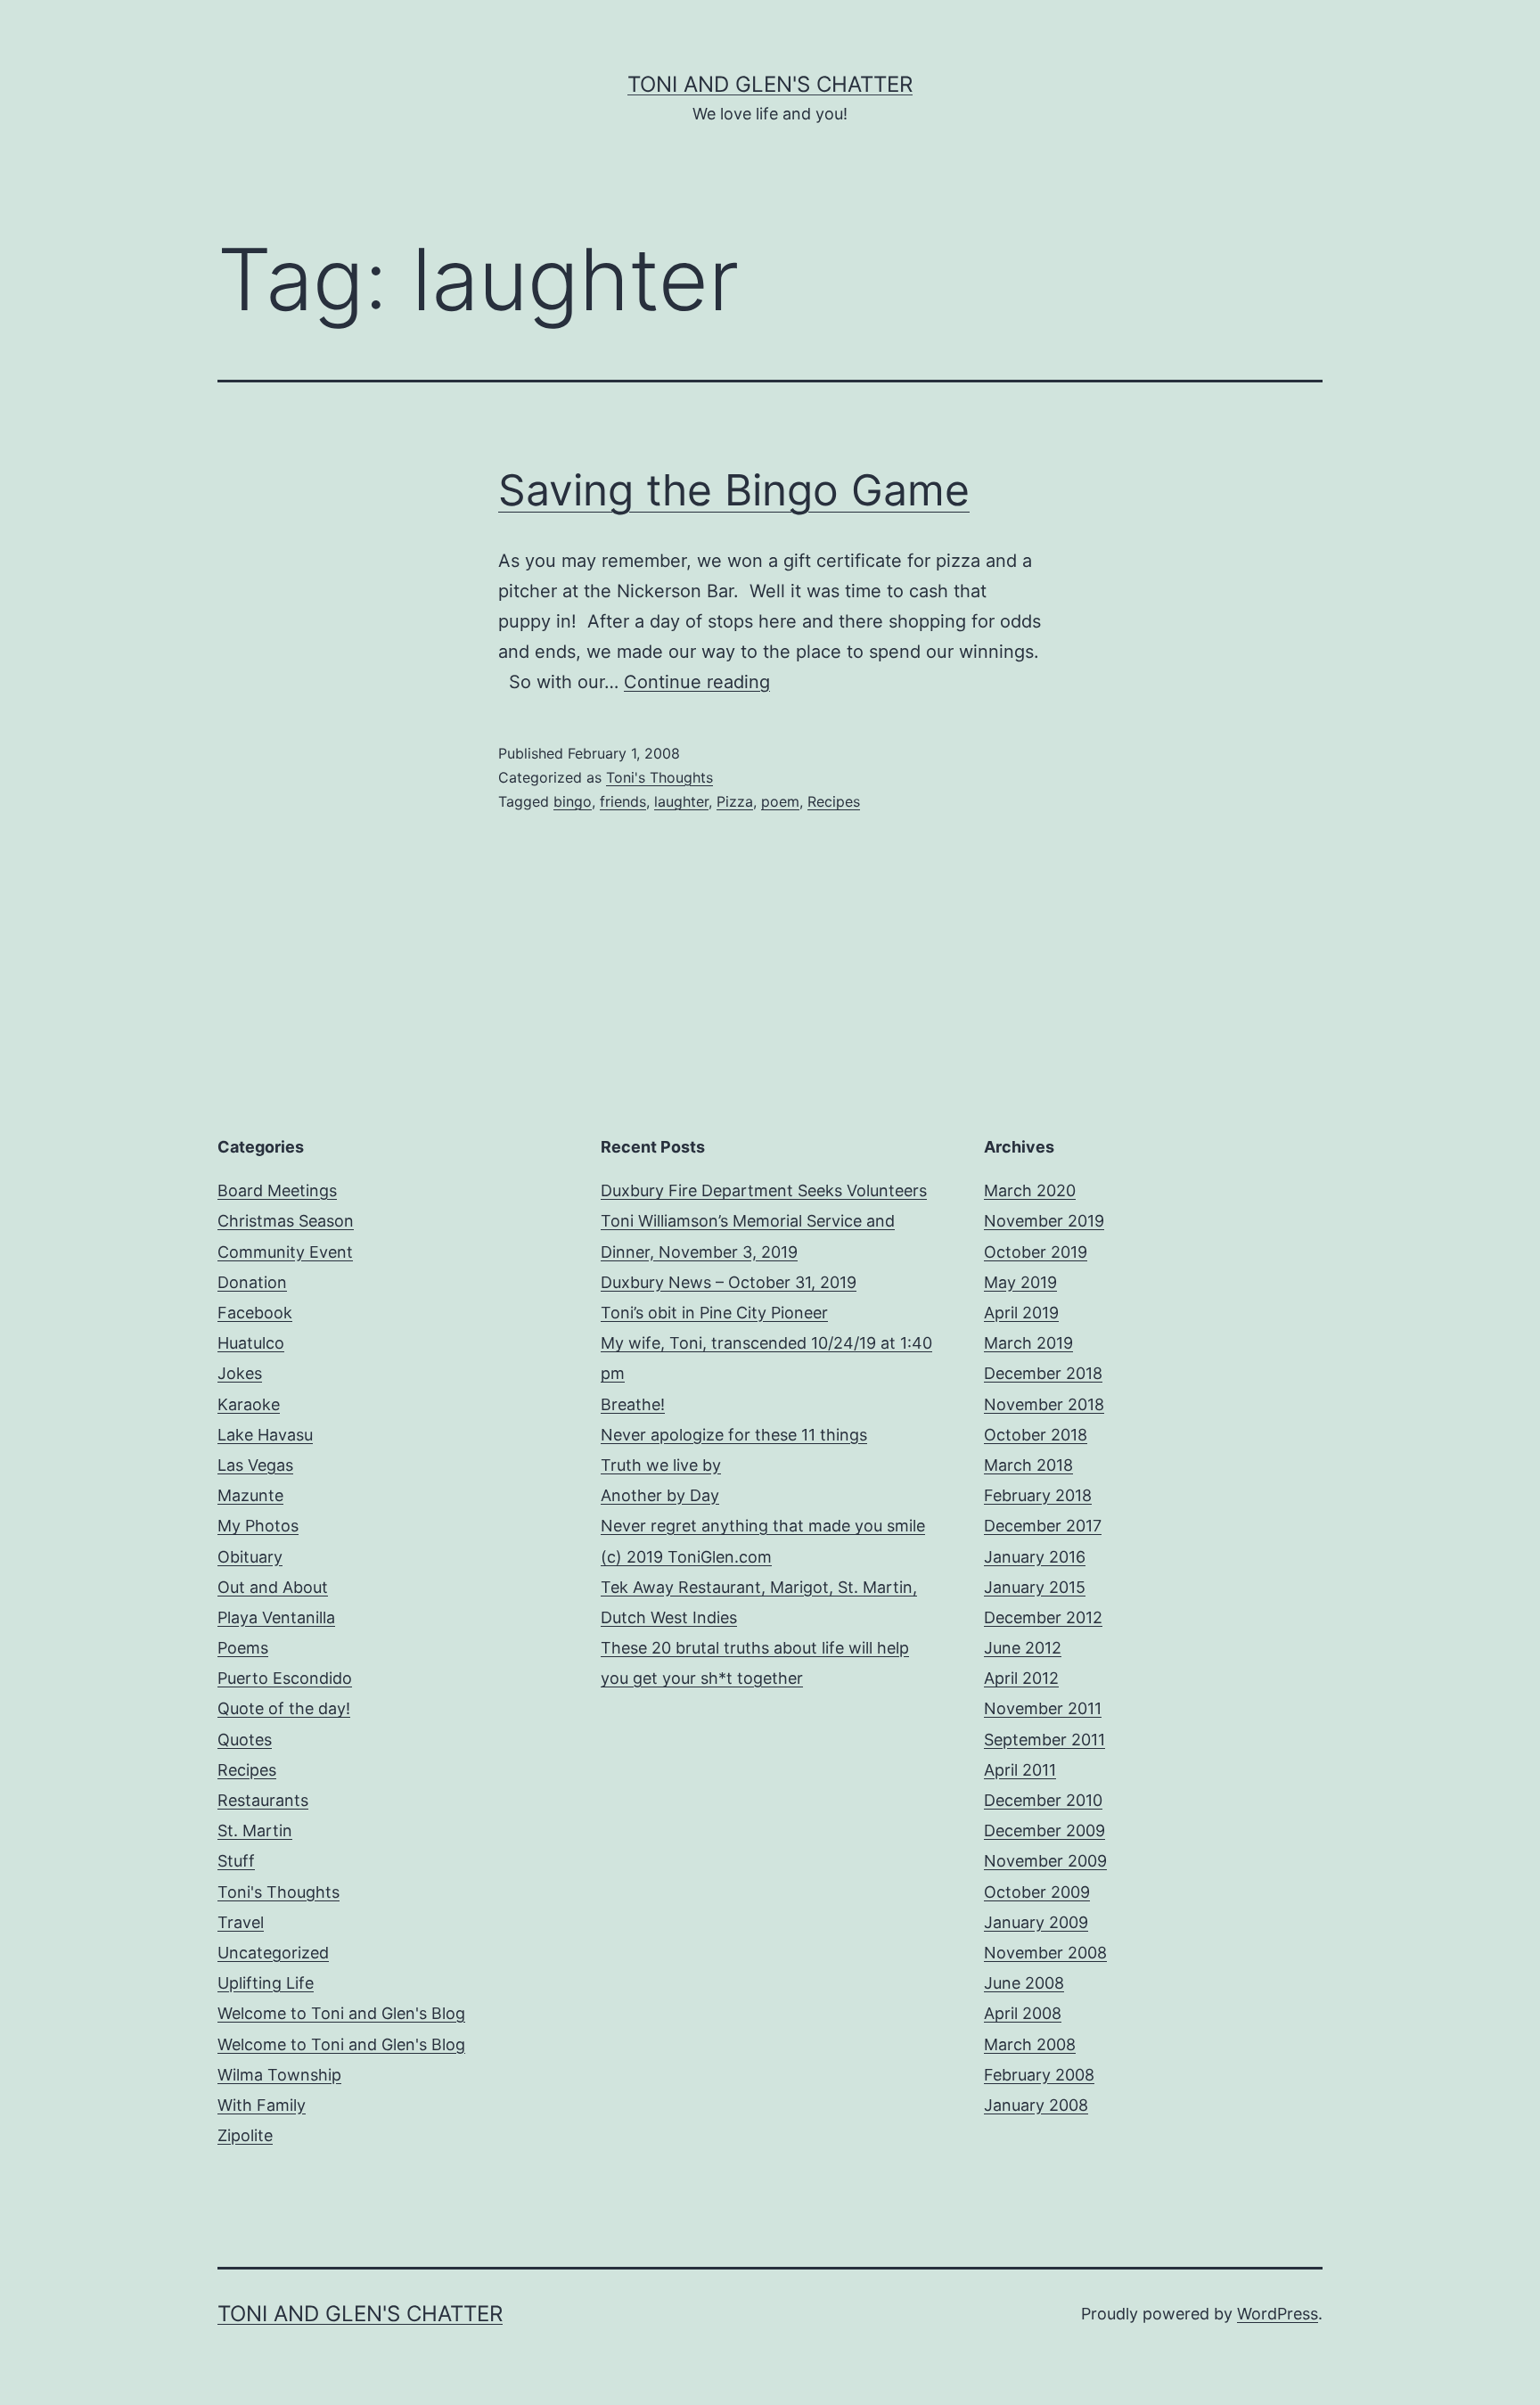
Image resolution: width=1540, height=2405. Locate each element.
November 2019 (1044, 1221)
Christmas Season (286, 1221)
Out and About (273, 1587)
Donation (252, 1282)
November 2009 (1045, 1861)
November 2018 (1044, 1404)
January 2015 (1035, 1587)
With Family (262, 2105)
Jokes (240, 1373)
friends (623, 801)
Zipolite (245, 2135)
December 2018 (1043, 1373)
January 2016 (1035, 1557)
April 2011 (1020, 1770)
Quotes (245, 1740)
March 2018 (1028, 1465)
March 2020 (1030, 1190)
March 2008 (1030, 2044)
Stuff (236, 1861)
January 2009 (1036, 1922)
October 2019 (1036, 1252)
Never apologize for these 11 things (734, 1435)
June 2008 (1024, 1983)
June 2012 (1023, 1648)
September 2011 (1044, 1740)
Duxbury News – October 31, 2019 (729, 1282)
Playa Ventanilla (276, 1617)
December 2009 (1044, 1830)
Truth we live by (661, 1465)
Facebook (255, 1313)
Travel (241, 1922)
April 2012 (1021, 1678)
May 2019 (1020, 1282)
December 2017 (1043, 1526)
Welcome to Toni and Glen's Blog (341, 2013)
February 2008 (1039, 2075)
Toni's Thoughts (659, 777)
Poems (243, 1648)
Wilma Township (279, 2075)
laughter (681, 801)
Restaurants (263, 1800)
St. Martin (255, 1830)
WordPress (1278, 2314)
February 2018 (1038, 1495)
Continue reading (697, 682)
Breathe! (633, 1404)
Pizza (735, 801)
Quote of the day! (284, 1708)
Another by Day (660, 1495)
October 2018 (1036, 1435)
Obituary (250, 1557)
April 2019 (1021, 1313)
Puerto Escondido (285, 1678)
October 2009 (1037, 1892)
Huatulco (251, 1343)
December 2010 (1043, 1800)
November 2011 (1043, 1708)
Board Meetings (277, 1190)
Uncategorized (273, 1953)
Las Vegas (255, 1465)
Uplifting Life (266, 1983)
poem (780, 801)
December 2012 (1043, 1617)
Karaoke (249, 1404)
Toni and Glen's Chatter (770, 84)
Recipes (834, 801)
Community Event (285, 1252)
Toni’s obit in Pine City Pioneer (714, 1313)
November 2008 (1045, 1953)
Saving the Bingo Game (734, 490)
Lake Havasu (265, 1435)
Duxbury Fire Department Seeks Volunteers (764, 1190)
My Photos (258, 1526)
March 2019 (1028, 1343)
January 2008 (1036, 2105)
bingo (573, 801)
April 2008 (1023, 2013)
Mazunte (250, 1495)
